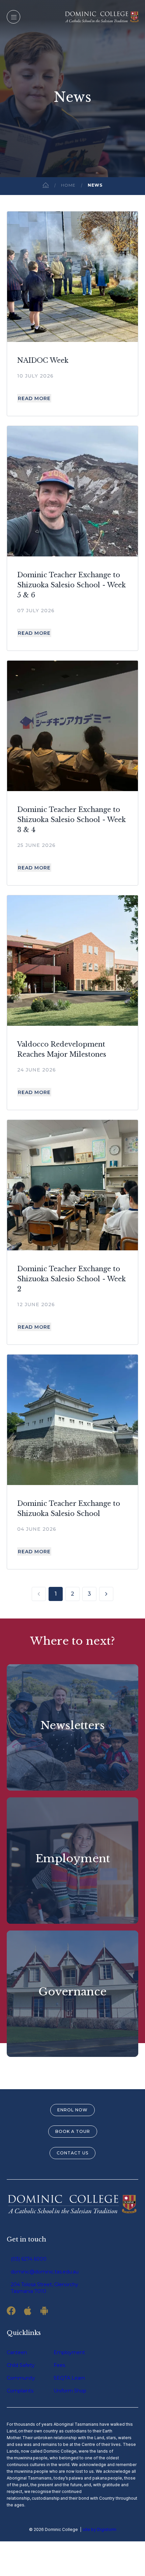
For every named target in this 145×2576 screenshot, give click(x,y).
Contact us (72, 2153)
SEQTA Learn (69, 2378)
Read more (34, 398)
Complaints (20, 2391)
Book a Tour (73, 2131)
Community (21, 2378)
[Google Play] (44, 2311)
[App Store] (28, 2311)
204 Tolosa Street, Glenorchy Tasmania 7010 (45, 2288)
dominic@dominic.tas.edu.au (45, 2272)
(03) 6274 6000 (29, 2259)
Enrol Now (72, 2110)
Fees (59, 2365)
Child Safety (21, 2365)
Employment (69, 2352)
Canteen (17, 2352)
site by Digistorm (99, 2529)
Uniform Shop (70, 2391)
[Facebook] (11, 2311)
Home (68, 185)
